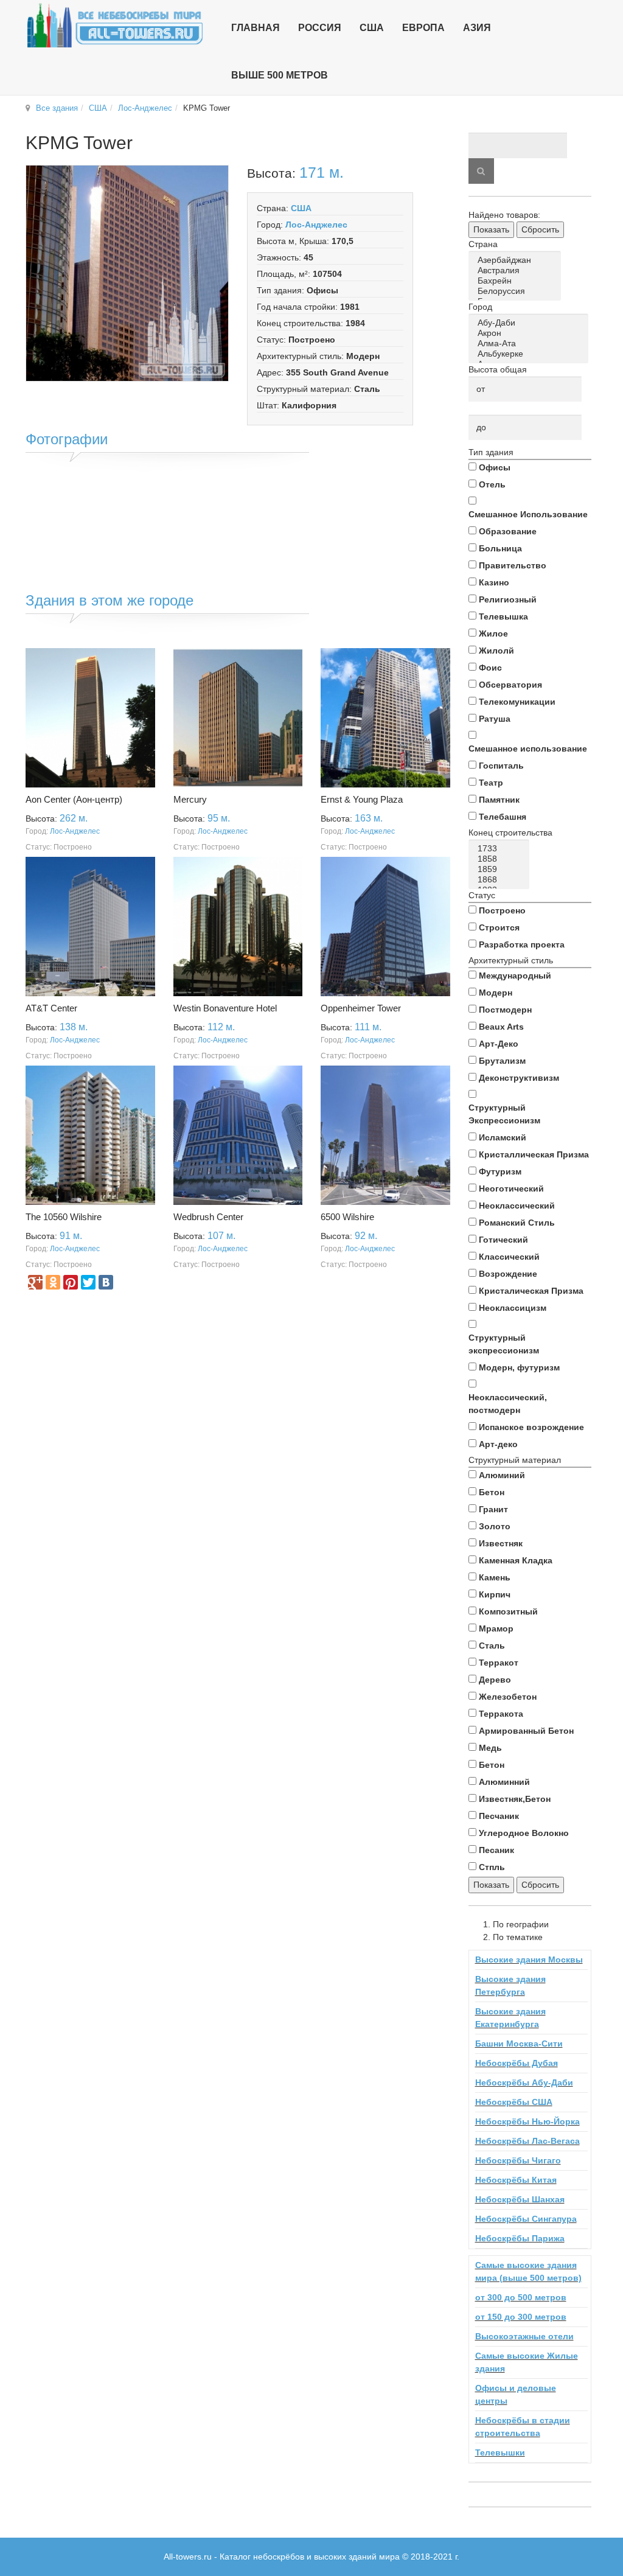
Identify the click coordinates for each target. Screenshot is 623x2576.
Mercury (190, 799)
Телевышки (500, 2452)
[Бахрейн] (517, 281)
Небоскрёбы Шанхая (520, 2199)
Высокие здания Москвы (529, 1960)
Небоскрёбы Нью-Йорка (527, 2121)
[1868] (501, 880)
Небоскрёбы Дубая (517, 2063)
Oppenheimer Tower (361, 1008)
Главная (256, 28)
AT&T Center (51, 1008)
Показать (491, 229)
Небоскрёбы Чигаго (518, 2160)
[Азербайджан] (517, 260)
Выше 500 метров (280, 75)
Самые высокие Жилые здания (527, 2362)
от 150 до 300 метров (521, 2317)
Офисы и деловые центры (516, 2394)
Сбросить (540, 229)
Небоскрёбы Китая (516, 2180)
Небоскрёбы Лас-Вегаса (527, 2141)
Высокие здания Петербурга (510, 1985)
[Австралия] (517, 271)
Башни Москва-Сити (519, 2044)
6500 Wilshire (347, 1217)
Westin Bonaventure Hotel (225, 1008)
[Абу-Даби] (531, 323)
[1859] (501, 869)
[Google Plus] (35, 1282)
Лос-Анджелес (145, 108)
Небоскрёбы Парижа (520, 2238)
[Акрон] (531, 333)
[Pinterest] (71, 1282)
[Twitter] (88, 1282)
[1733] (501, 849)
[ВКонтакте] (106, 1282)
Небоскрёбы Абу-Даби (524, 2082)
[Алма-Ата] (531, 344)
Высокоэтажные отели (524, 2336)
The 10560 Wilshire (64, 1217)
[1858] (501, 859)
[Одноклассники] (53, 1282)
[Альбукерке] (531, 354)
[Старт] (481, 171)
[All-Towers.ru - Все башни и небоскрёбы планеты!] (115, 25)
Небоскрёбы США (514, 2102)
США (98, 108)
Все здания (57, 108)
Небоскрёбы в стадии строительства (523, 2427)
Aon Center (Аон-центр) (74, 799)
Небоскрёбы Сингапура (526, 2219)
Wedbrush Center (208, 1217)
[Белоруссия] (517, 291)
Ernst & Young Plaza (362, 799)
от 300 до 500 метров (521, 2297)
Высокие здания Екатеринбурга (510, 2018)
